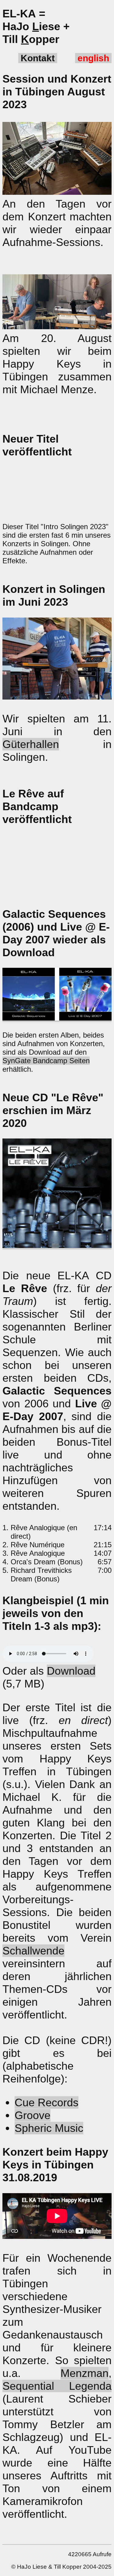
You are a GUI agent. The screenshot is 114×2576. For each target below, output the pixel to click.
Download (71, 1671)
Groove (33, 2115)
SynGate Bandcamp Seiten (46, 1061)
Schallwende (33, 1951)
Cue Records (47, 2102)
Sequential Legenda (57, 2386)
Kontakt (38, 58)
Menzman (85, 2373)
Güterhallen (31, 744)
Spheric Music (49, 2128)
